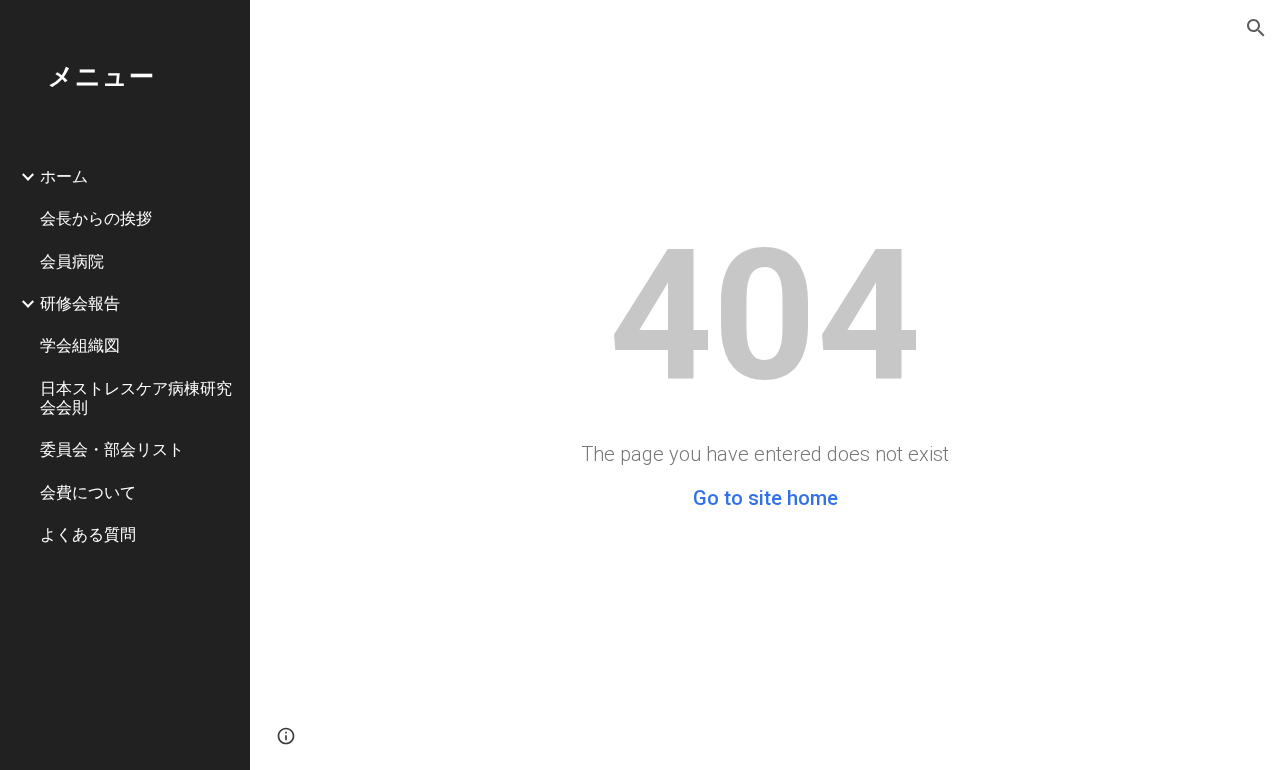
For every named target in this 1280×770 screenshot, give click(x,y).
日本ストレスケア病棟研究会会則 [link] (136, 397)
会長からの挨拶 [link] (96, 218)
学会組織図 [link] (80, 345)
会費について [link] (88, 492)
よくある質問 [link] (88, 534)
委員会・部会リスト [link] (112, 449)
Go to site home (765, 498)
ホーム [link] (64, 176)
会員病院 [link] (72, 261)
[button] (1256, 28)
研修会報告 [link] (80, 303)
